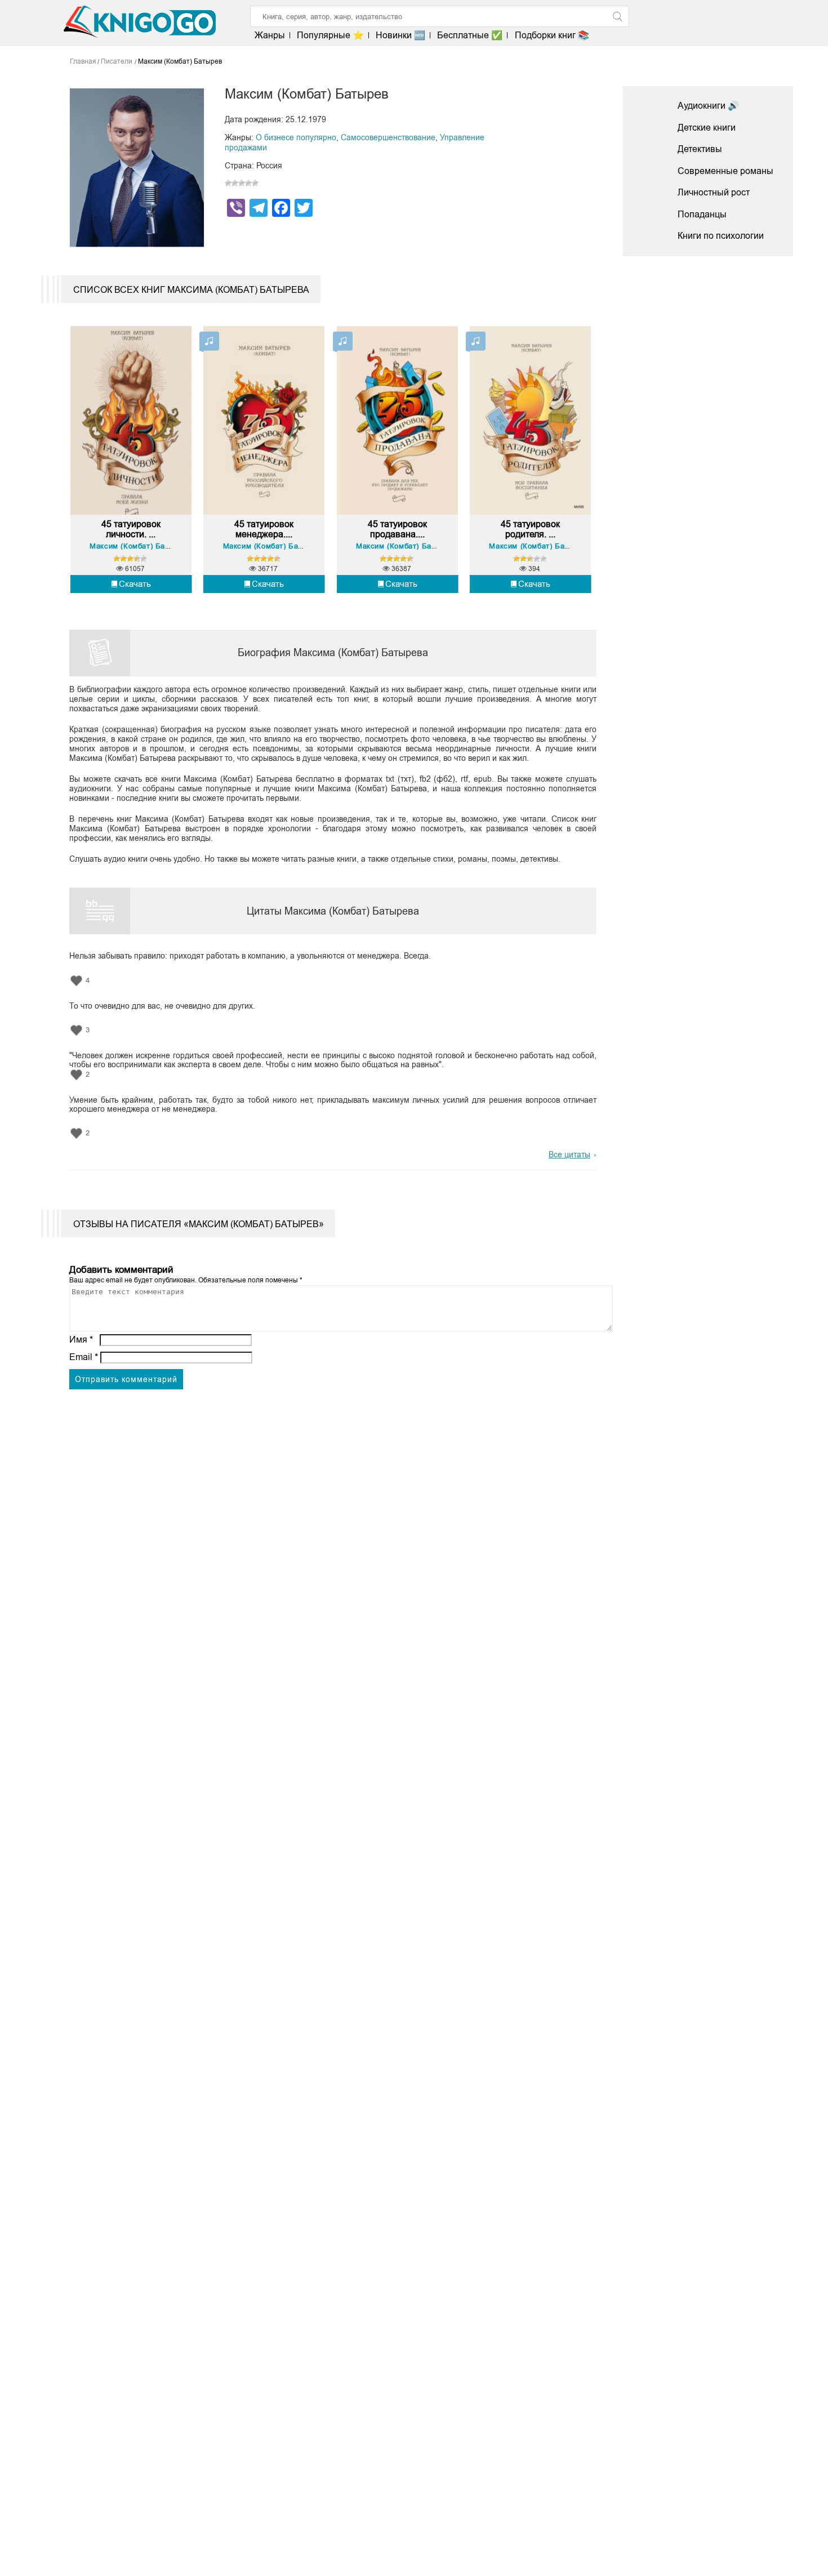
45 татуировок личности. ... (131, 529)
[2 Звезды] (235, 183)
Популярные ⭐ (330, 35)
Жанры (270, 35)
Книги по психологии (721, 236)
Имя (81, 1340)
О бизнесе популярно (296, 137)
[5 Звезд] (255, 183)
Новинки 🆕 (400, 35)
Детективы (700, 149)
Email (84, 1357)
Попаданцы (702, 214)
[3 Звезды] (242, 183)
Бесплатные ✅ (470, 35)
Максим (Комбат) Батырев (138, 546)
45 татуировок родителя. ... (530, 529)
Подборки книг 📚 (552, 35)
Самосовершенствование (388, 137)
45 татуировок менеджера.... (264, 529)
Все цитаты (569, 1155)
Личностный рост (714, 192)
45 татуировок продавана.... (397, 529)
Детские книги (707, 128)
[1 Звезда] (228, 183)
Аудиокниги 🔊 (708, 106)
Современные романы (725, 171)
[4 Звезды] (248, 183)
